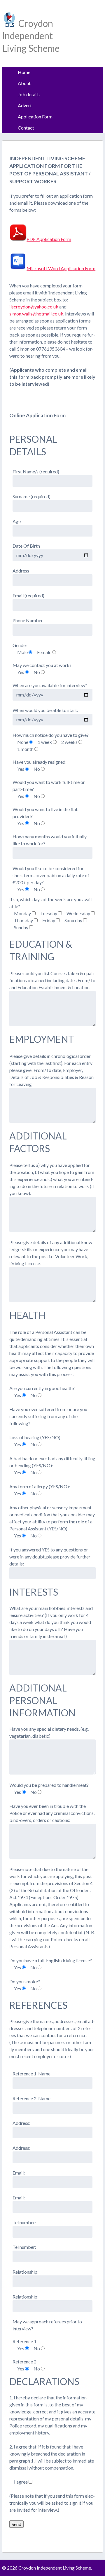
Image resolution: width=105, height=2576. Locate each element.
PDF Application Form (49, 239)
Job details (29, 94)
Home (24, 72)
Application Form (35, 117)
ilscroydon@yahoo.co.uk (34, 307)
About (24, 83)
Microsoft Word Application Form (61, 268)
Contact (26, 128)
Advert (25, 105)
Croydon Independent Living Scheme (31, 36)
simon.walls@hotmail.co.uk (36, 314)
